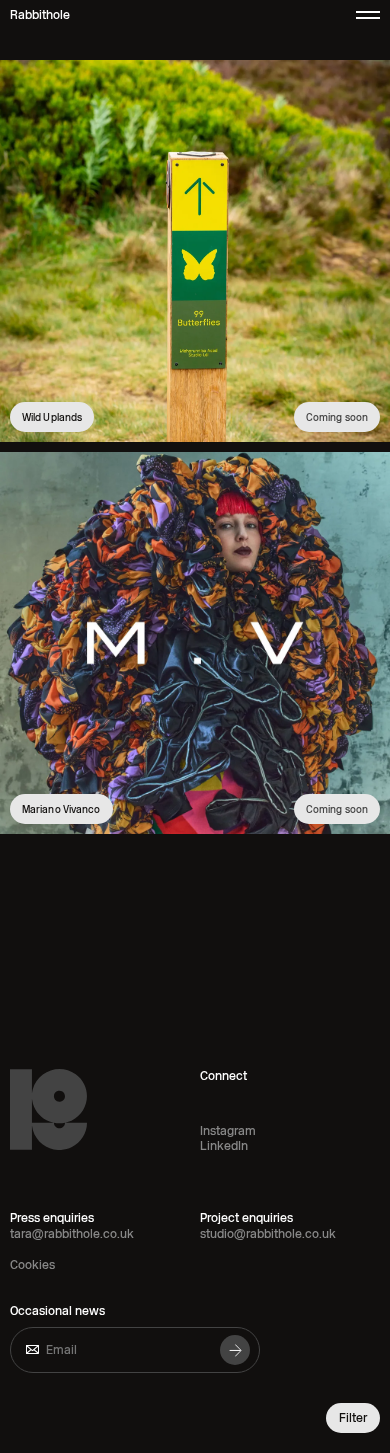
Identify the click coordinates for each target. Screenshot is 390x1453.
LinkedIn (224, 1146)
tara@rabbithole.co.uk (72, 1234)
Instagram (228, 1131)
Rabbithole (40, 15)
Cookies (32, 1265)
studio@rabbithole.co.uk (268, 1234)
